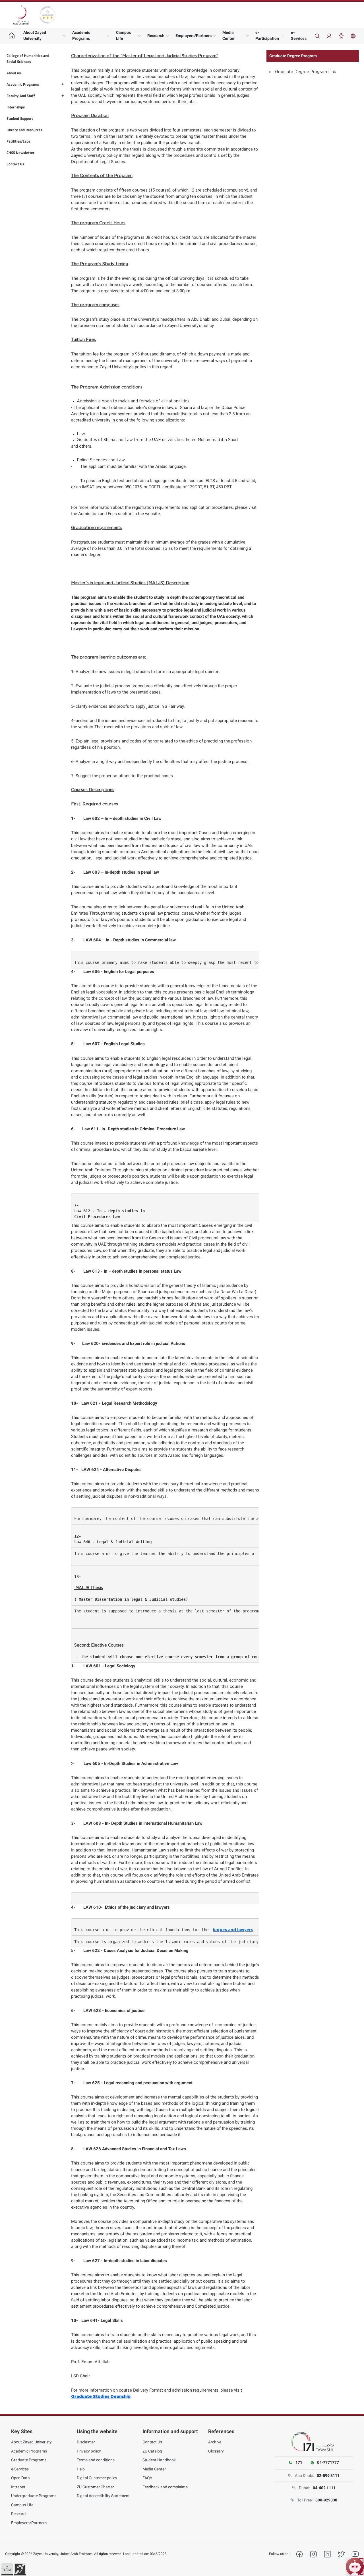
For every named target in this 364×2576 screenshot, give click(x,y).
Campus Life (123, 35)
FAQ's (147, 2478)
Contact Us (152, 2442)
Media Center (228, 35)
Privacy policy (89, 2451)
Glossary (216, 2451)
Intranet (18, 2487)
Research (156, 36)
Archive (215, 2442)
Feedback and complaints (165, 2487)
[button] (7, 2569)
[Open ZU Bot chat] (355, 2567)
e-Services (299, 35)
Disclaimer (86, 2442)
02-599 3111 (328, 2476)
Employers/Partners (194, 36)
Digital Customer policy (97, 2478)
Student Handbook (159, 2460)
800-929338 (326, 2500)
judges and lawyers (233, 1930)
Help (81, 2469)
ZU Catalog (152, 2451)
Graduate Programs (29, 2460)
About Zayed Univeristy (31, 2442)
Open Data (20, 2478)
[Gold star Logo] (47, 15)
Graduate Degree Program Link (306, 72)
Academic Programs (81, 35)
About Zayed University (35, 35)
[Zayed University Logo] (21, 15)
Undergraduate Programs (34, 2496)
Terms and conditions (96, 2460)
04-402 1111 (324, 2488)
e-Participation (267, 35)
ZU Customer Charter (95, 2487)
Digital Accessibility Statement (103, 2496)
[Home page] (12, 36)
